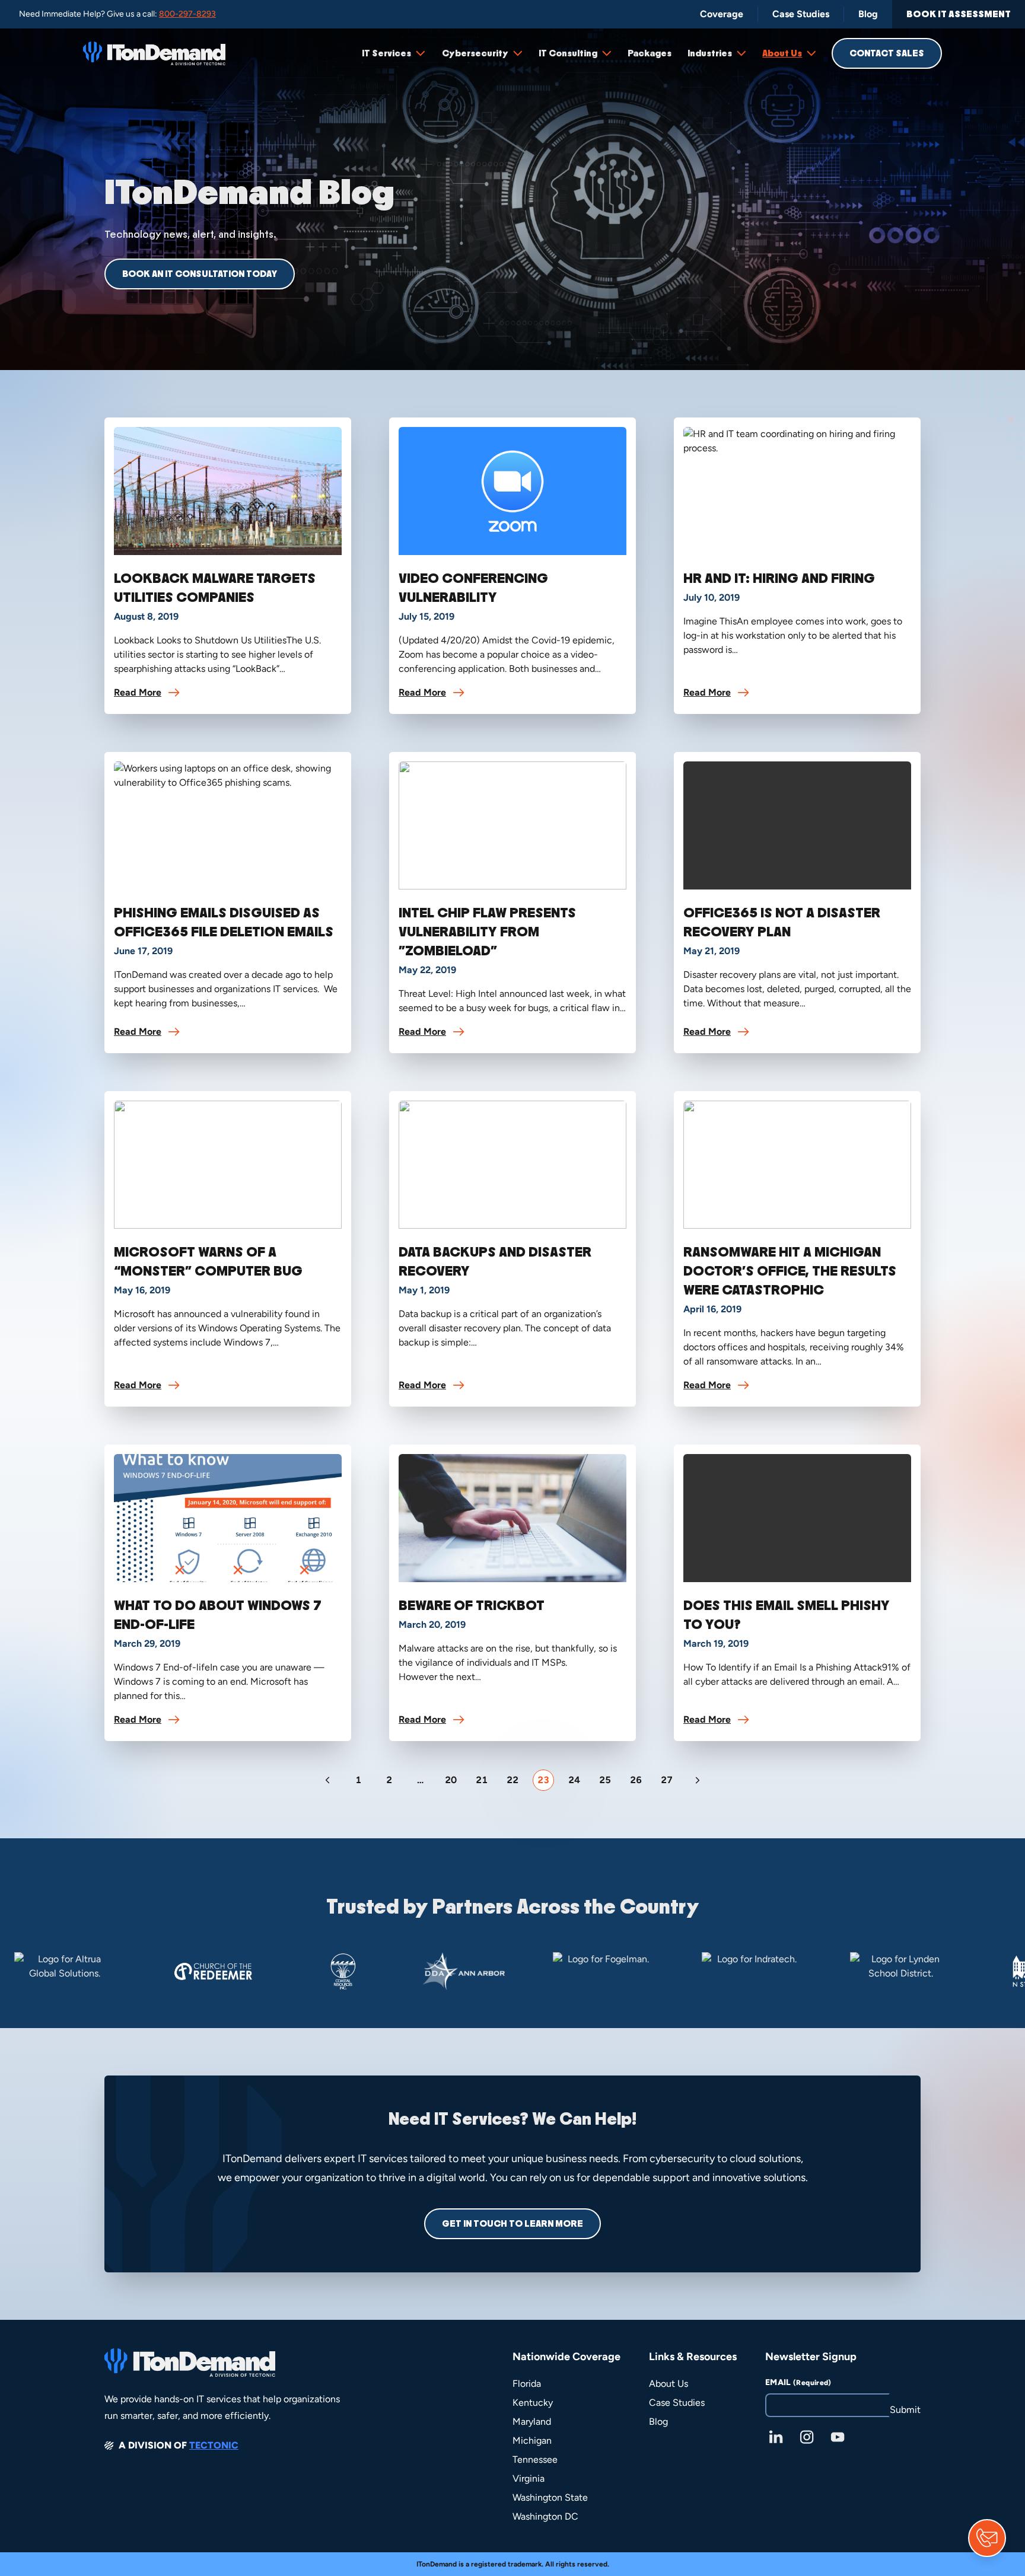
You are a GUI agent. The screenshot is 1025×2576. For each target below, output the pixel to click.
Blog (658, 2422)
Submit (905, 2410)
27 (667, 1780)
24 (574, 1780)
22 (512, 1780)
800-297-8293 (187, 14)
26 (636, 1780)
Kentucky (533, 2403)
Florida (527, 2384)
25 (605, 1780)
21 (482, 1780)
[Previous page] (327, 1780)
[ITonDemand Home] (154, 53)
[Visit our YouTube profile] (838, 2437)
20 (451, 1780)
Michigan (532, 2440)
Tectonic (214, 2445)
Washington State (550, 2497)
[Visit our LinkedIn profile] (776, 2437)
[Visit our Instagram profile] (807, 2437)
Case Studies (677, 2403)
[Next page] (698, 1780)
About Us (669, 2384)
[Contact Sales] (987, 2538)
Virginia (529, 2478)
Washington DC (545, 2516)
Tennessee (535, 2459)
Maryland (532, 2422)
